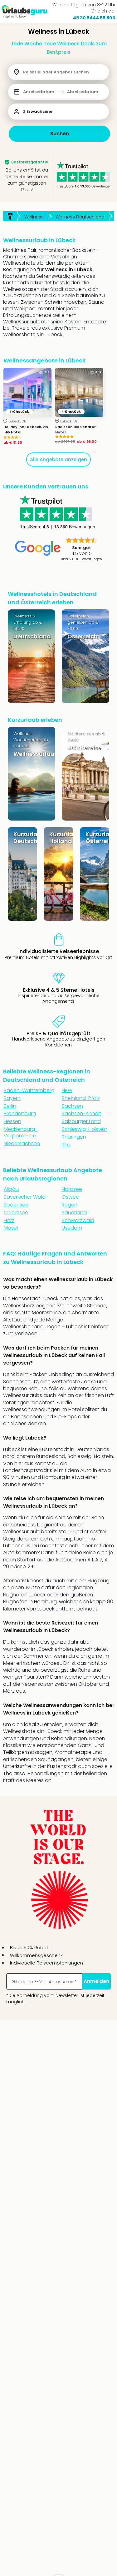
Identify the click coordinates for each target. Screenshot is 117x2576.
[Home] (10, 216)
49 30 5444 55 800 (94, 18)
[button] (58, 92)
